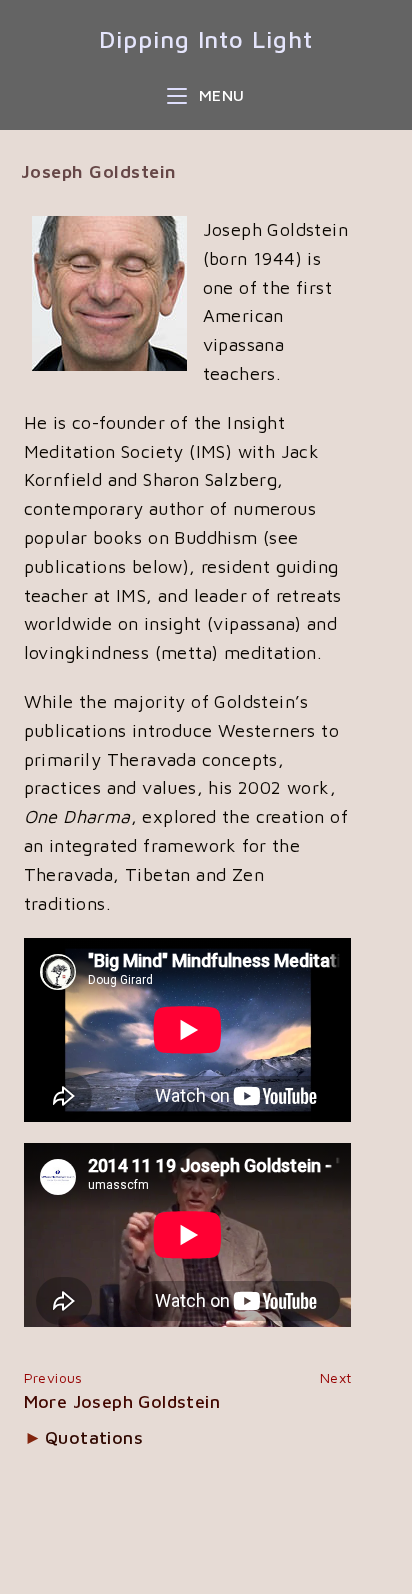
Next (336, 1377)
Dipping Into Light (205, 39)
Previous (53, 1377)
